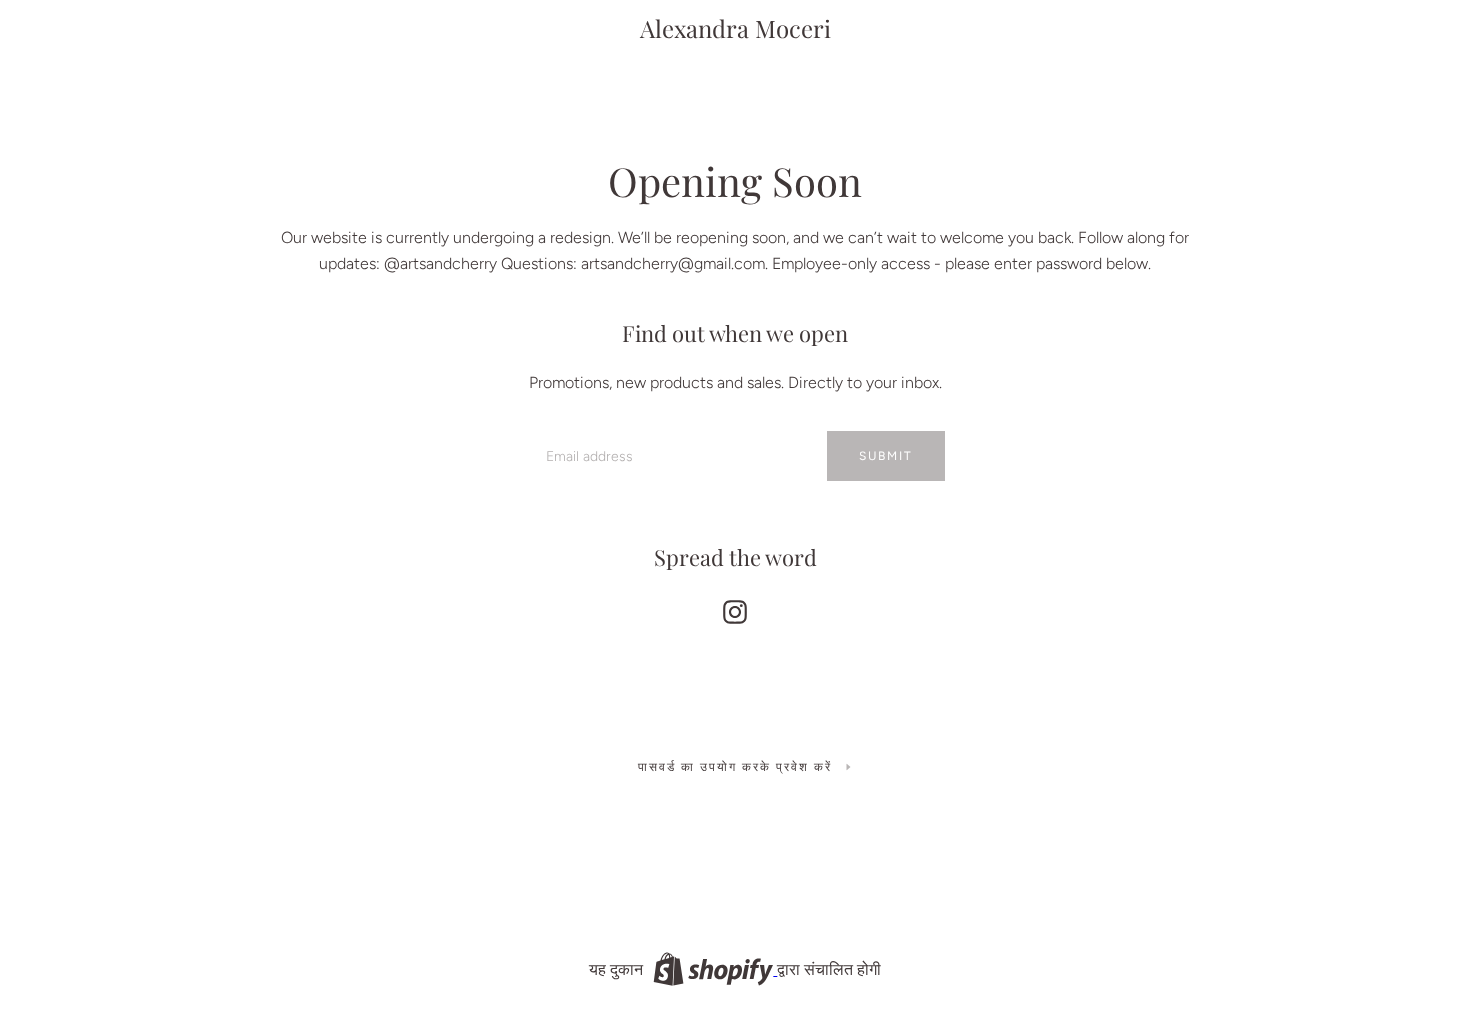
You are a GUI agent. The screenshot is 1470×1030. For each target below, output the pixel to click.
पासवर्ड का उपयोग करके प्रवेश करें (735, 767)
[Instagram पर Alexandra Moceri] (735, 607)
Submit (886, 456)
